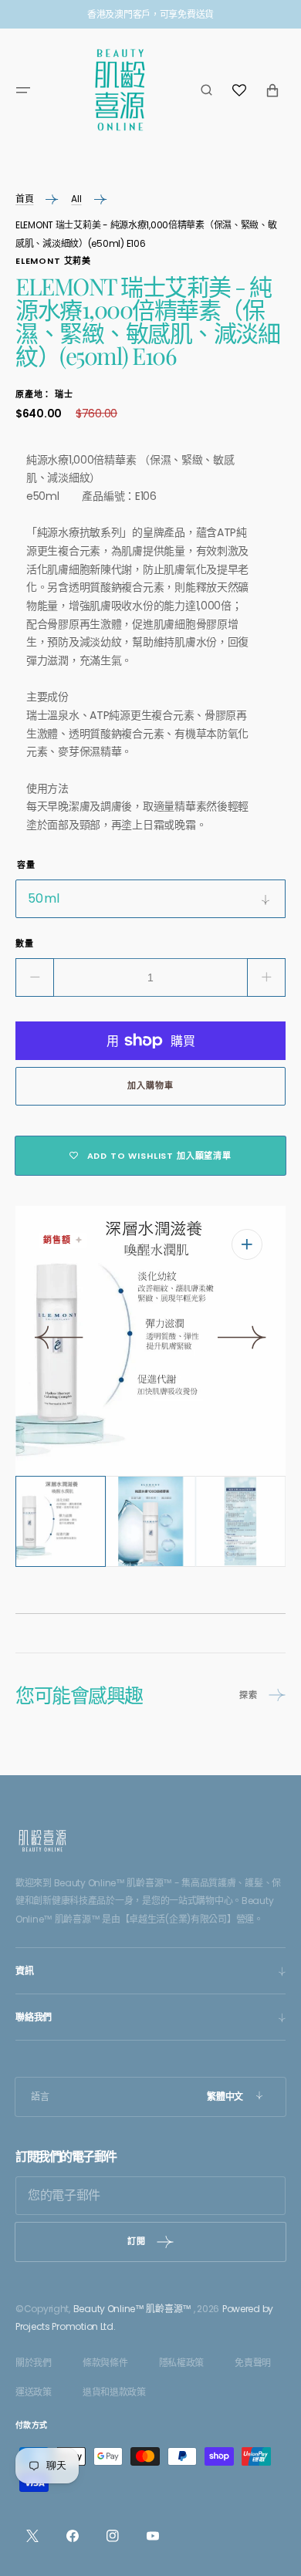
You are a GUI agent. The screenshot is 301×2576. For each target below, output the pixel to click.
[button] (23, 90)
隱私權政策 (182, 2363)
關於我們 (34, 2363)
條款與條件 (105, 2363)
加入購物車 (150, 1085)
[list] (150, 1341)
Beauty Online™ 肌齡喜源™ (132, 2309)
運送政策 (34, 2392)
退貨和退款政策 (114, 2392)
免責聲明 (253, 2363)
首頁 (24, 199)
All (76, 199)
